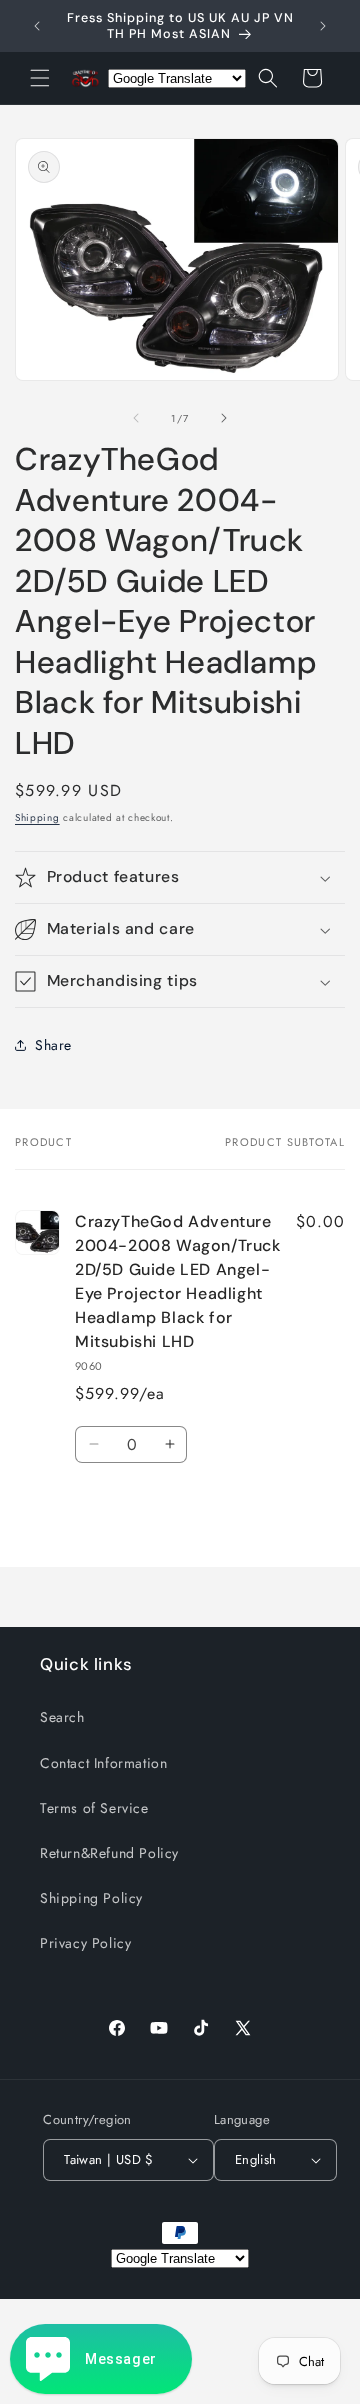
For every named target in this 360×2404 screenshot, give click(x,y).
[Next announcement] (323, 26)
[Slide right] (224, 418)
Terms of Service (94, 1808)
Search (62, 1717)
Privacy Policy (85, 1943)
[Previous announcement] (37, 26)
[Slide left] (136, 418)
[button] (40, 78)
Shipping (37, 817)
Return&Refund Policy (109, 1853)
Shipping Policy (91, 1898)
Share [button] (53, 1045)
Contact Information (103, 1763)
